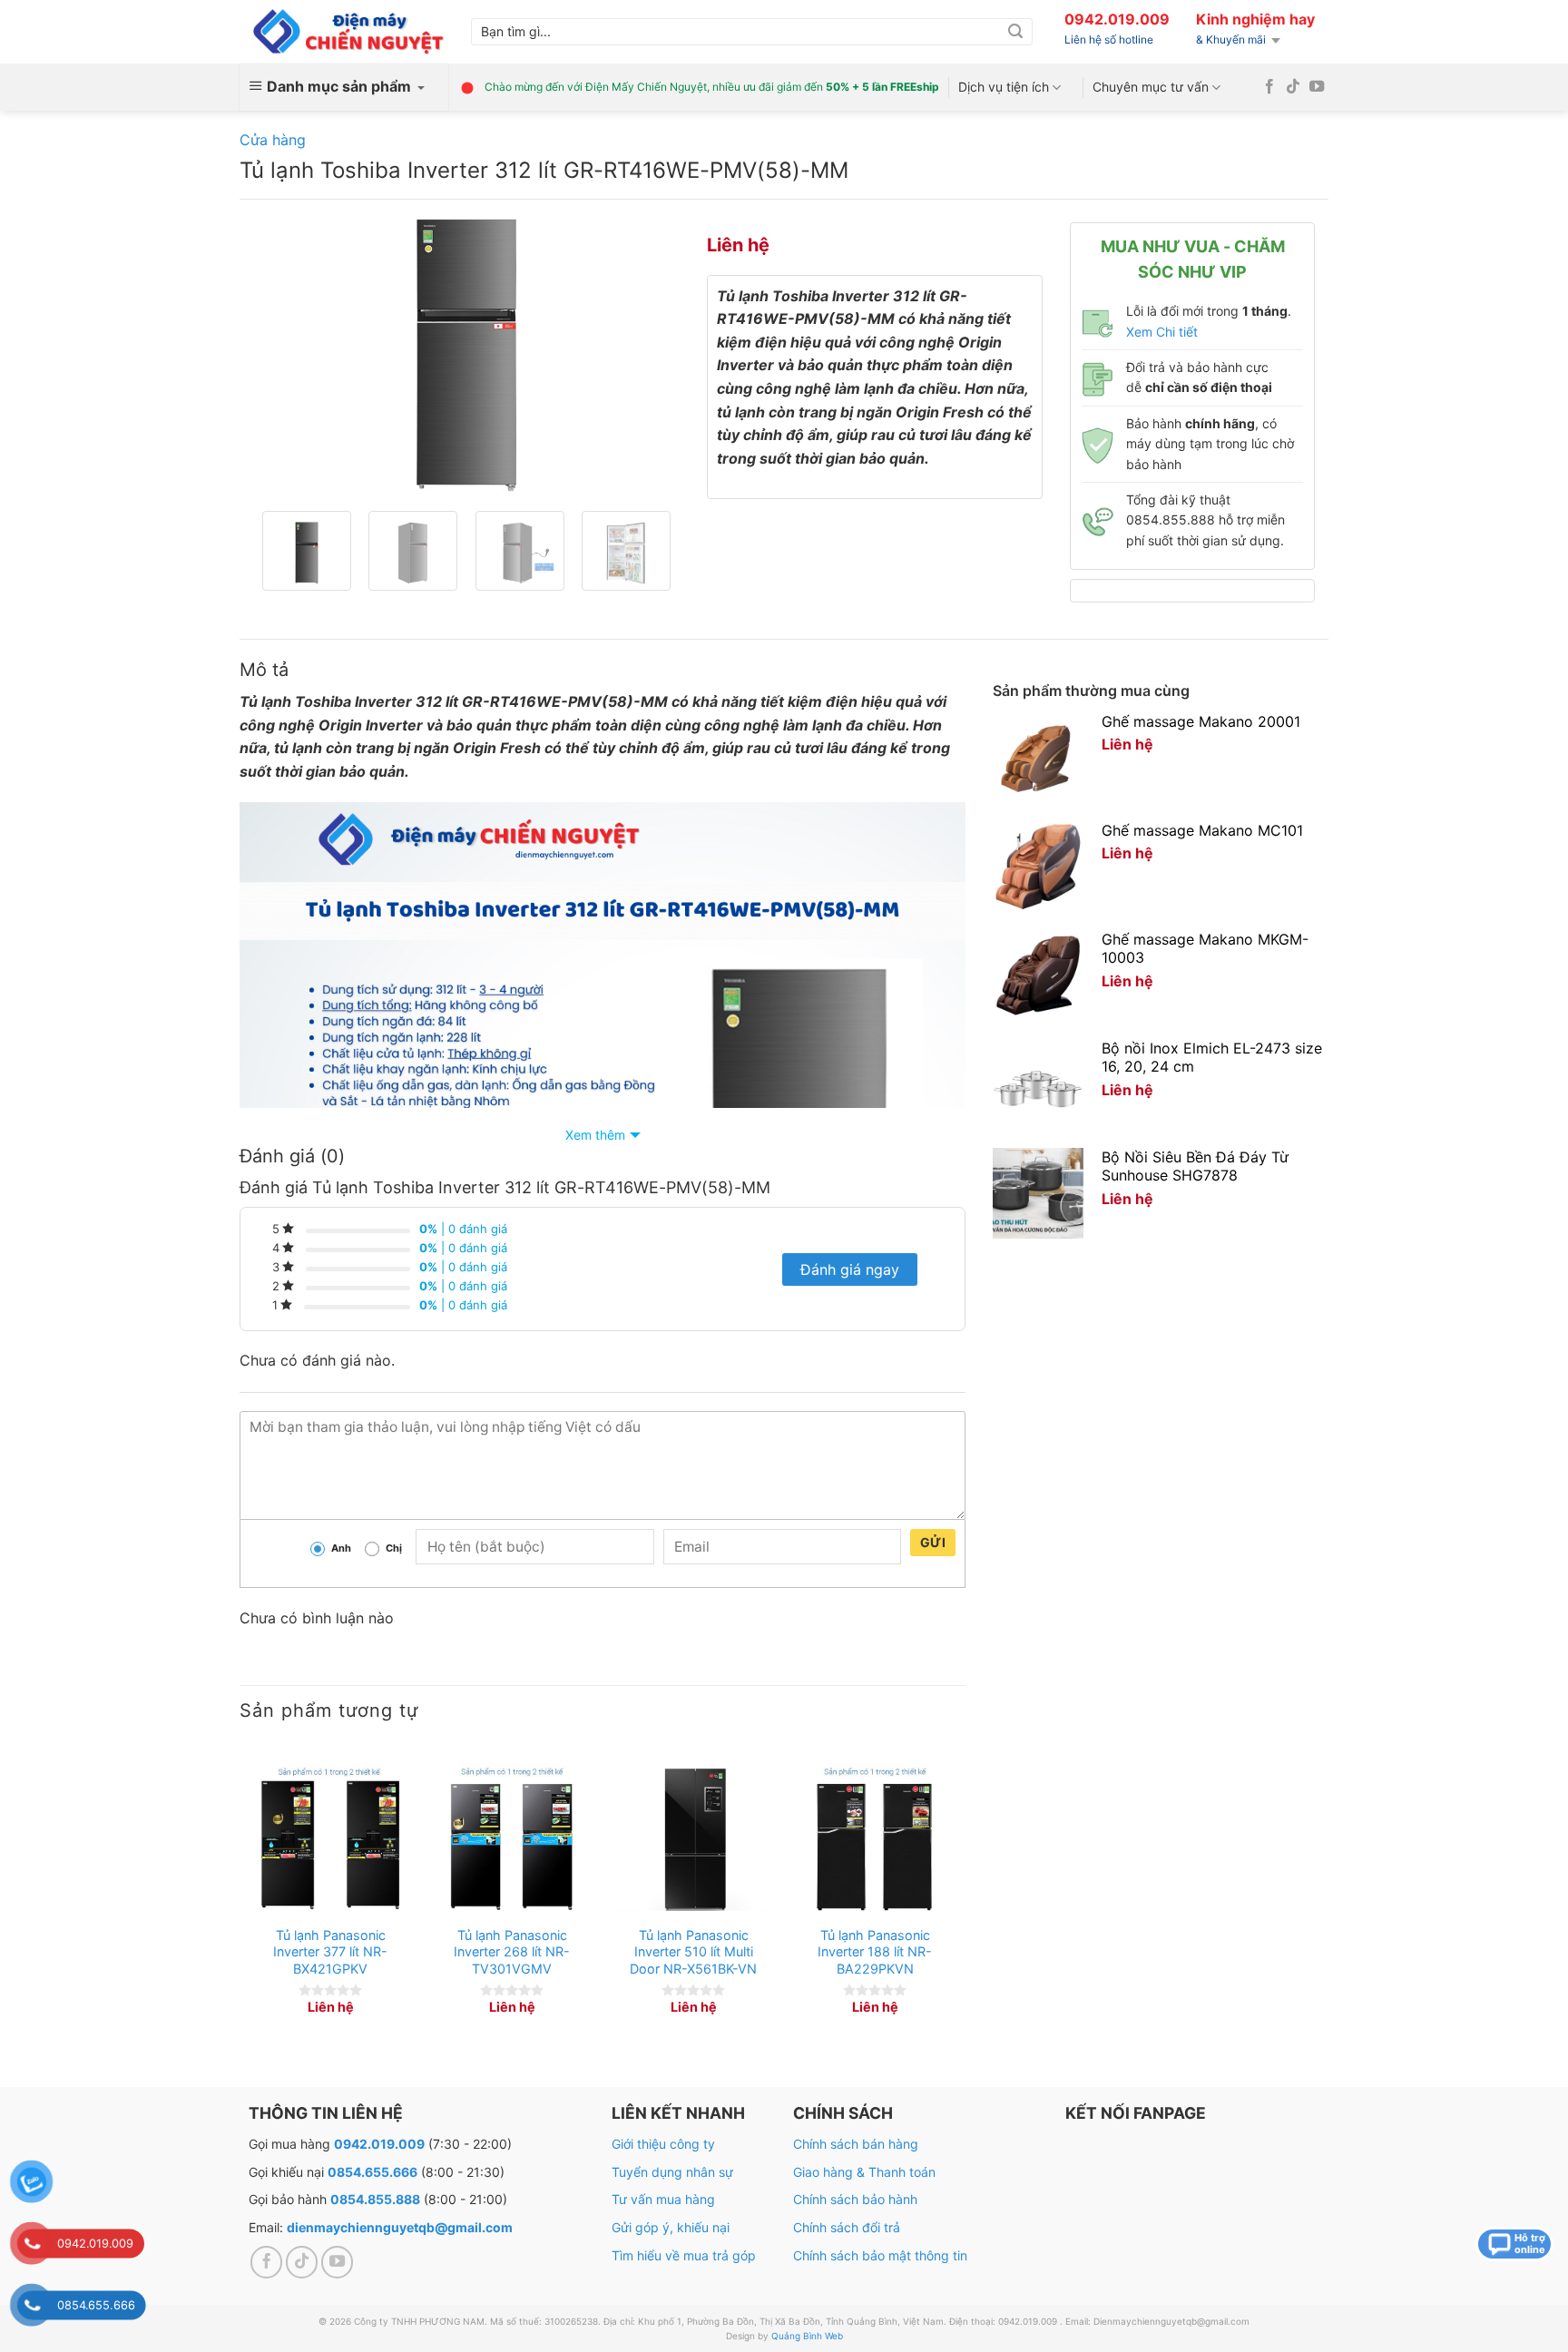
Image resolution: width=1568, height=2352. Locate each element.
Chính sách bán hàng (856, 2144)
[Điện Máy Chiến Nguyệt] (348, 32)
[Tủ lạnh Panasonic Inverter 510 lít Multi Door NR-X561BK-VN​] (693, 1839)
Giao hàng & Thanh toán (864, 2172)
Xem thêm (595, 1135)
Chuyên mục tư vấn (1151, 87)
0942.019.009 (1117, 19)
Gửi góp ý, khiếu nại (671, 2227)
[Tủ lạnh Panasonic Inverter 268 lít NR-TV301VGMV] (512, 1839)
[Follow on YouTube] (1317, 87)
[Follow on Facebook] (1269, 87)
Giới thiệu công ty (663, 2144)
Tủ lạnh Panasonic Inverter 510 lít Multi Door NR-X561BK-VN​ (693, 1952)
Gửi (933, 1542)
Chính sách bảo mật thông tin (880, 2255)
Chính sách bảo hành (855, 2199)
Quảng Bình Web (807, 2336)
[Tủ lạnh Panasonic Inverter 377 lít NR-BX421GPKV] (330, 1839)
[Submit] (1015, 32)
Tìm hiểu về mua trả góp (684, 2255)
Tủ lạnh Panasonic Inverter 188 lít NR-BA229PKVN (875, 1952)
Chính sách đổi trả (847, 2227)
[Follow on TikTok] (1293, 87)
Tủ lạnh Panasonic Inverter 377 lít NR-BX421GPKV (330, 1952)
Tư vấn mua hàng (663, 2199)
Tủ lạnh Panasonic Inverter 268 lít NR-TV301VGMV (512, 1952)
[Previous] (285, 355)
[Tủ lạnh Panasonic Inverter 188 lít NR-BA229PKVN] (875, 1839)
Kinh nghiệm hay (1255, 19)
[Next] (648, 355)
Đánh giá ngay (850, 1269)
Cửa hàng (273, 140)
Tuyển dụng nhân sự (672, 2172)
